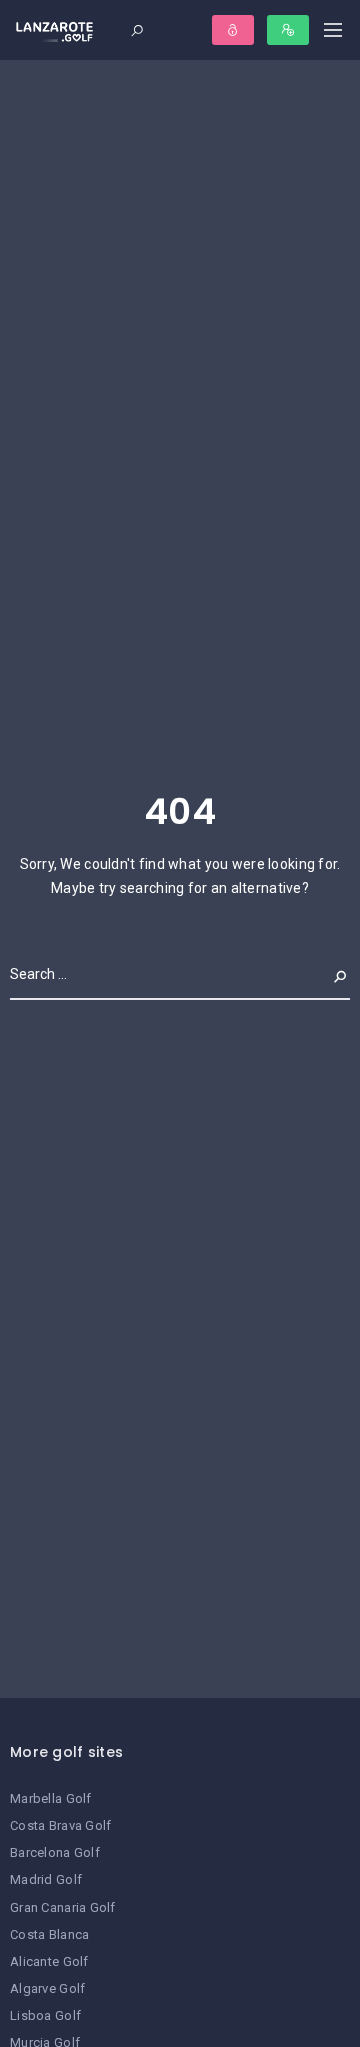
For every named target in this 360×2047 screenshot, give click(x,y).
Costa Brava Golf (60, 1825)
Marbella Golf (51, 1798)
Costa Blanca (49, 1934)
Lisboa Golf (45, 2015)
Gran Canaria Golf (63, 1907)
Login (233, 30)
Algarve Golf (47, 1988)
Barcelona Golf (55, 1852)
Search (324, 974)
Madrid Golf (46, 1879)
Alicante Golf (49, 1961)
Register (288, 30)
